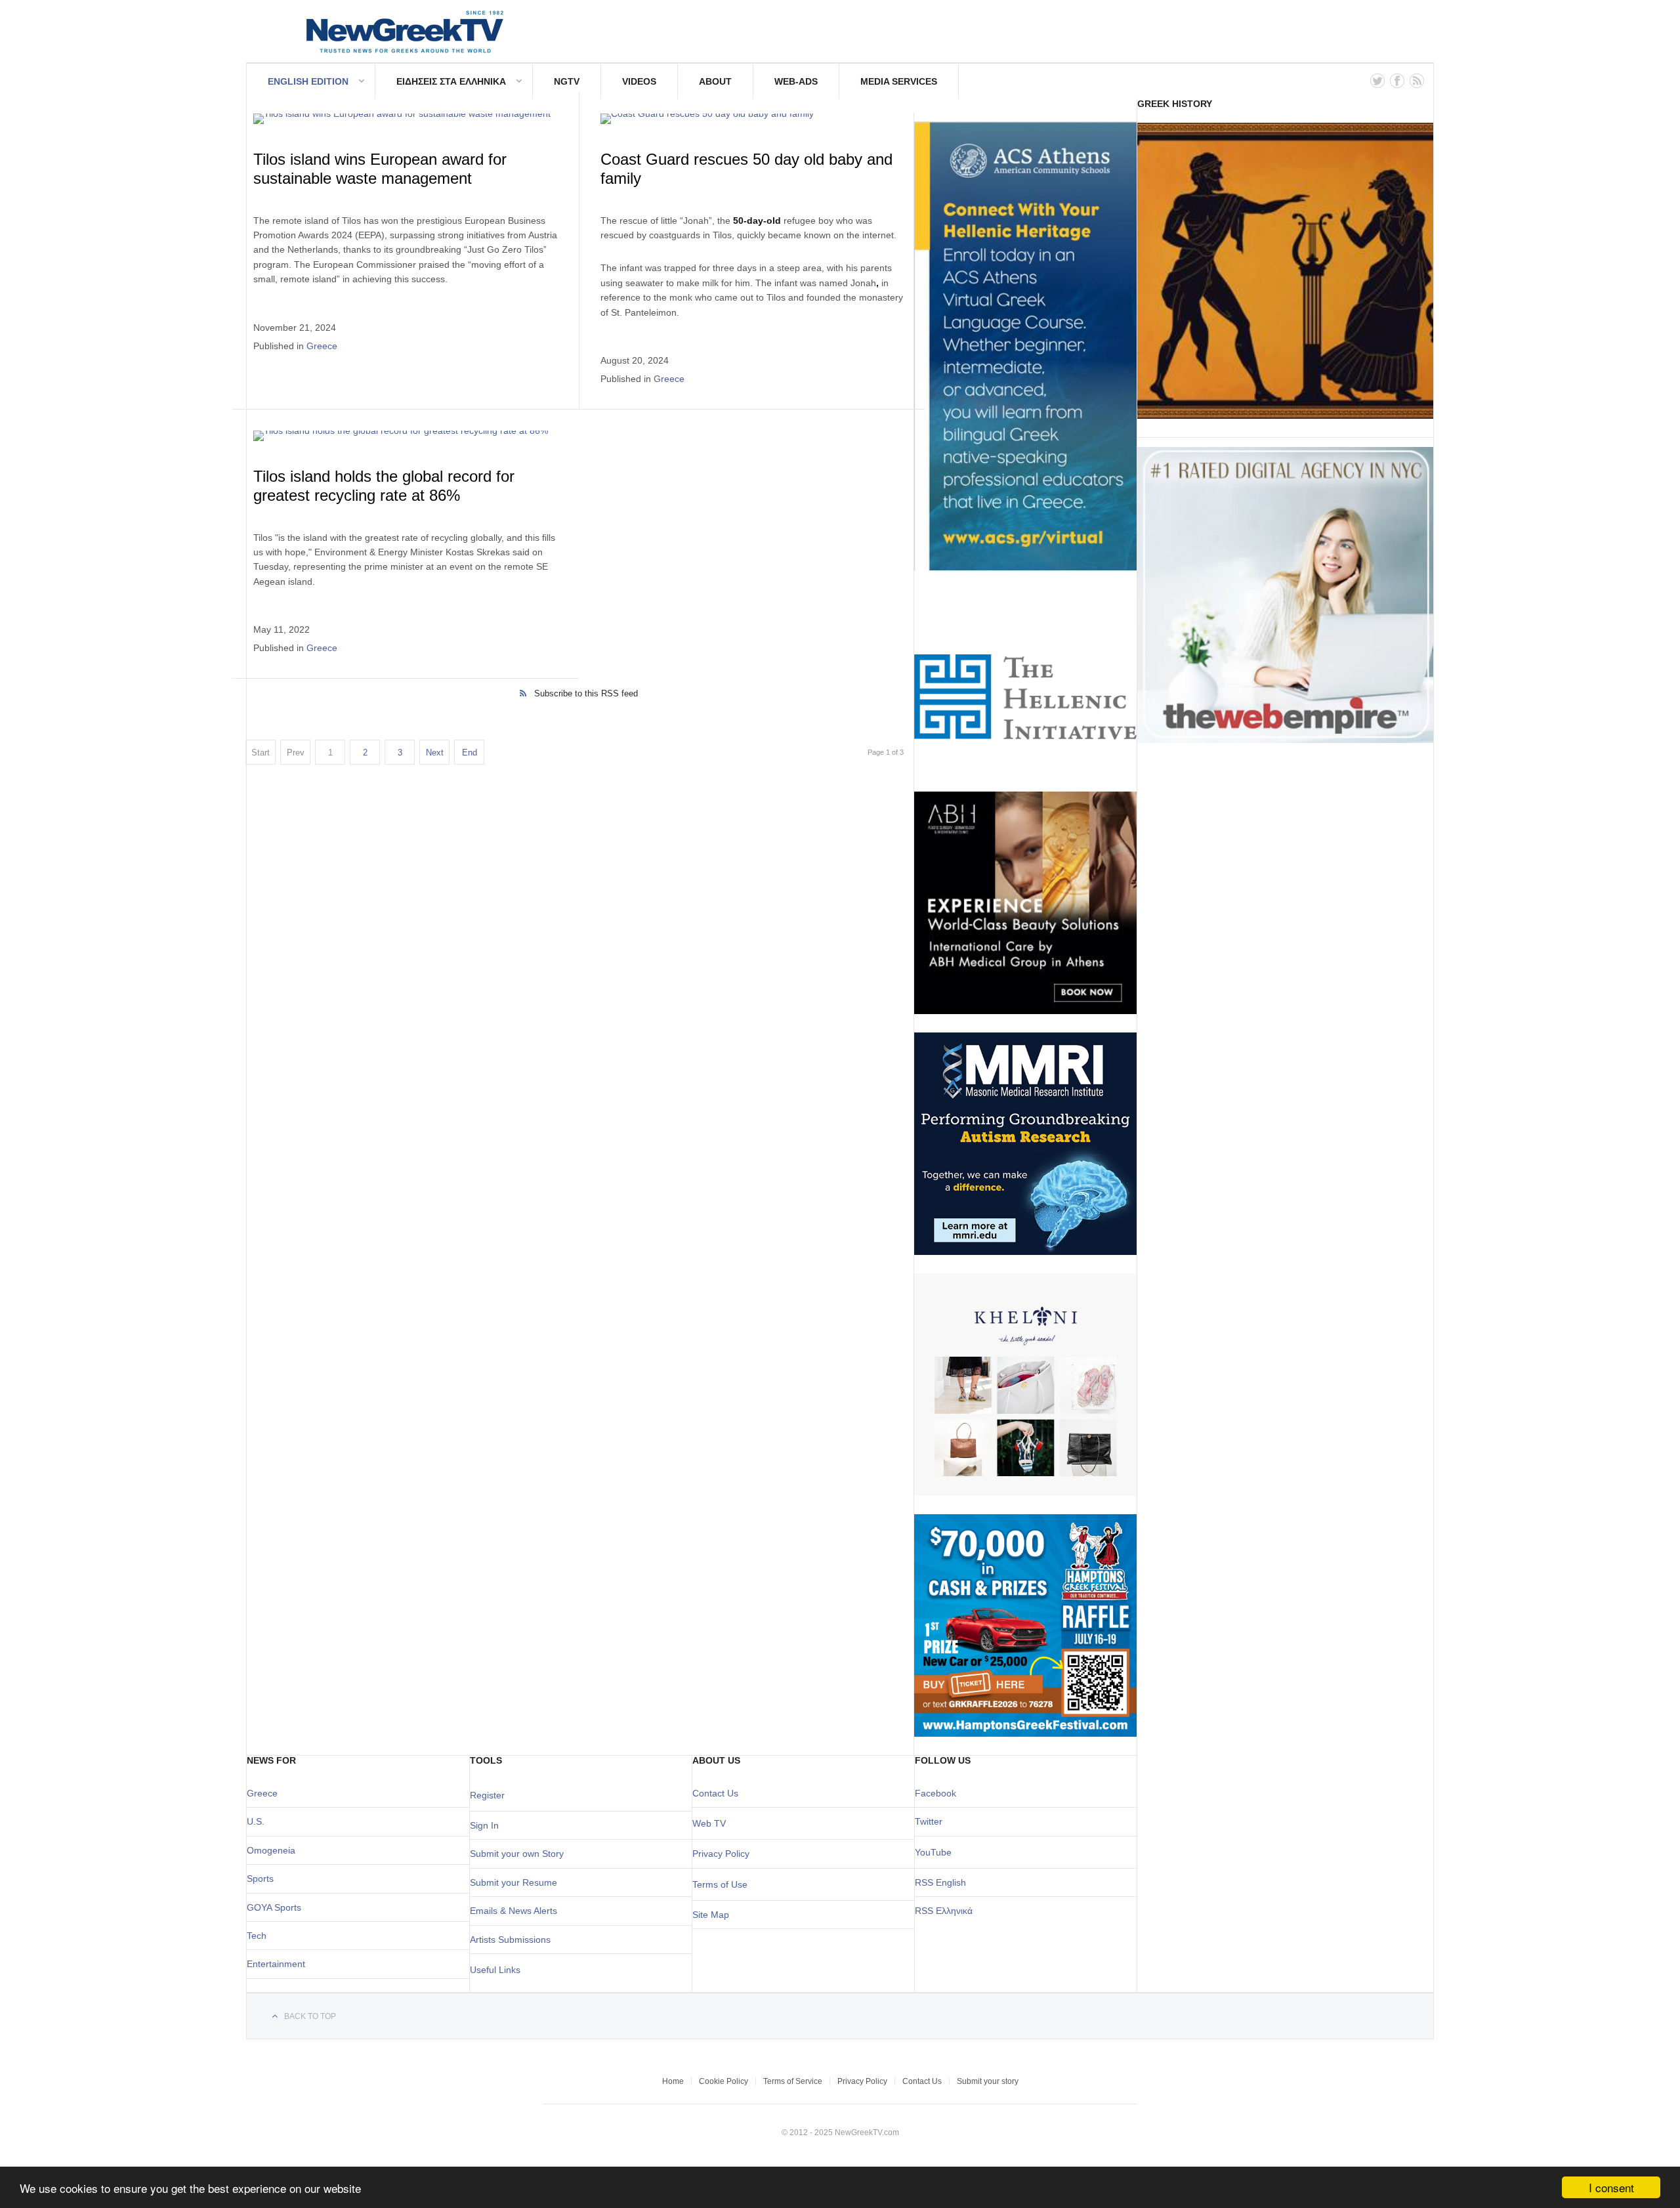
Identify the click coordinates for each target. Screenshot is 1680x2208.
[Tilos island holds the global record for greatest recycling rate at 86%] (406, 436)
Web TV (709, 1823)
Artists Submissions (510, 1940)
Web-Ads (796, 81)
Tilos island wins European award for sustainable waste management (380, 169)
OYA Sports (278, 1907)
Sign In (484, 1825)
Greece (322, 346)
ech (259, 1936)
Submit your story (988, 2081)
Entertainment (276, 1964)
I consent (1611, 2187)
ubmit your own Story (520, 1854)
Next (435, 753)
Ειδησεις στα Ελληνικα (451, 81)
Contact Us (715, 1793)
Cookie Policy (724, 2081)
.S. (259, 1821)
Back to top (310, 2016)
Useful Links (495, 1970)
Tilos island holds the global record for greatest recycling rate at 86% (384, 486)
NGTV (567, 81)
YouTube (933, 1852)
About (715, 81)
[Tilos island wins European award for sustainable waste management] (406, 119)
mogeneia (275, 1850)
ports (263, 1879)
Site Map (711, 1915)
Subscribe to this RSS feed (586, 693)
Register (487, 1795)
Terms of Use (720, 1884)
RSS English (940, 1882)
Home (673, 2081)
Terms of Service (793, 2081)
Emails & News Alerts (514, 1911)
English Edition (308, 81)
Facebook (935, 1793)
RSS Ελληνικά (944, 1911)
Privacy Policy (721, 1854)
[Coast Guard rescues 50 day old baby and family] (752, 119)
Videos (639, 81)
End (470, 753)
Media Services (899, 81)
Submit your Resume (514, 1882)
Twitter (929, 1821)
